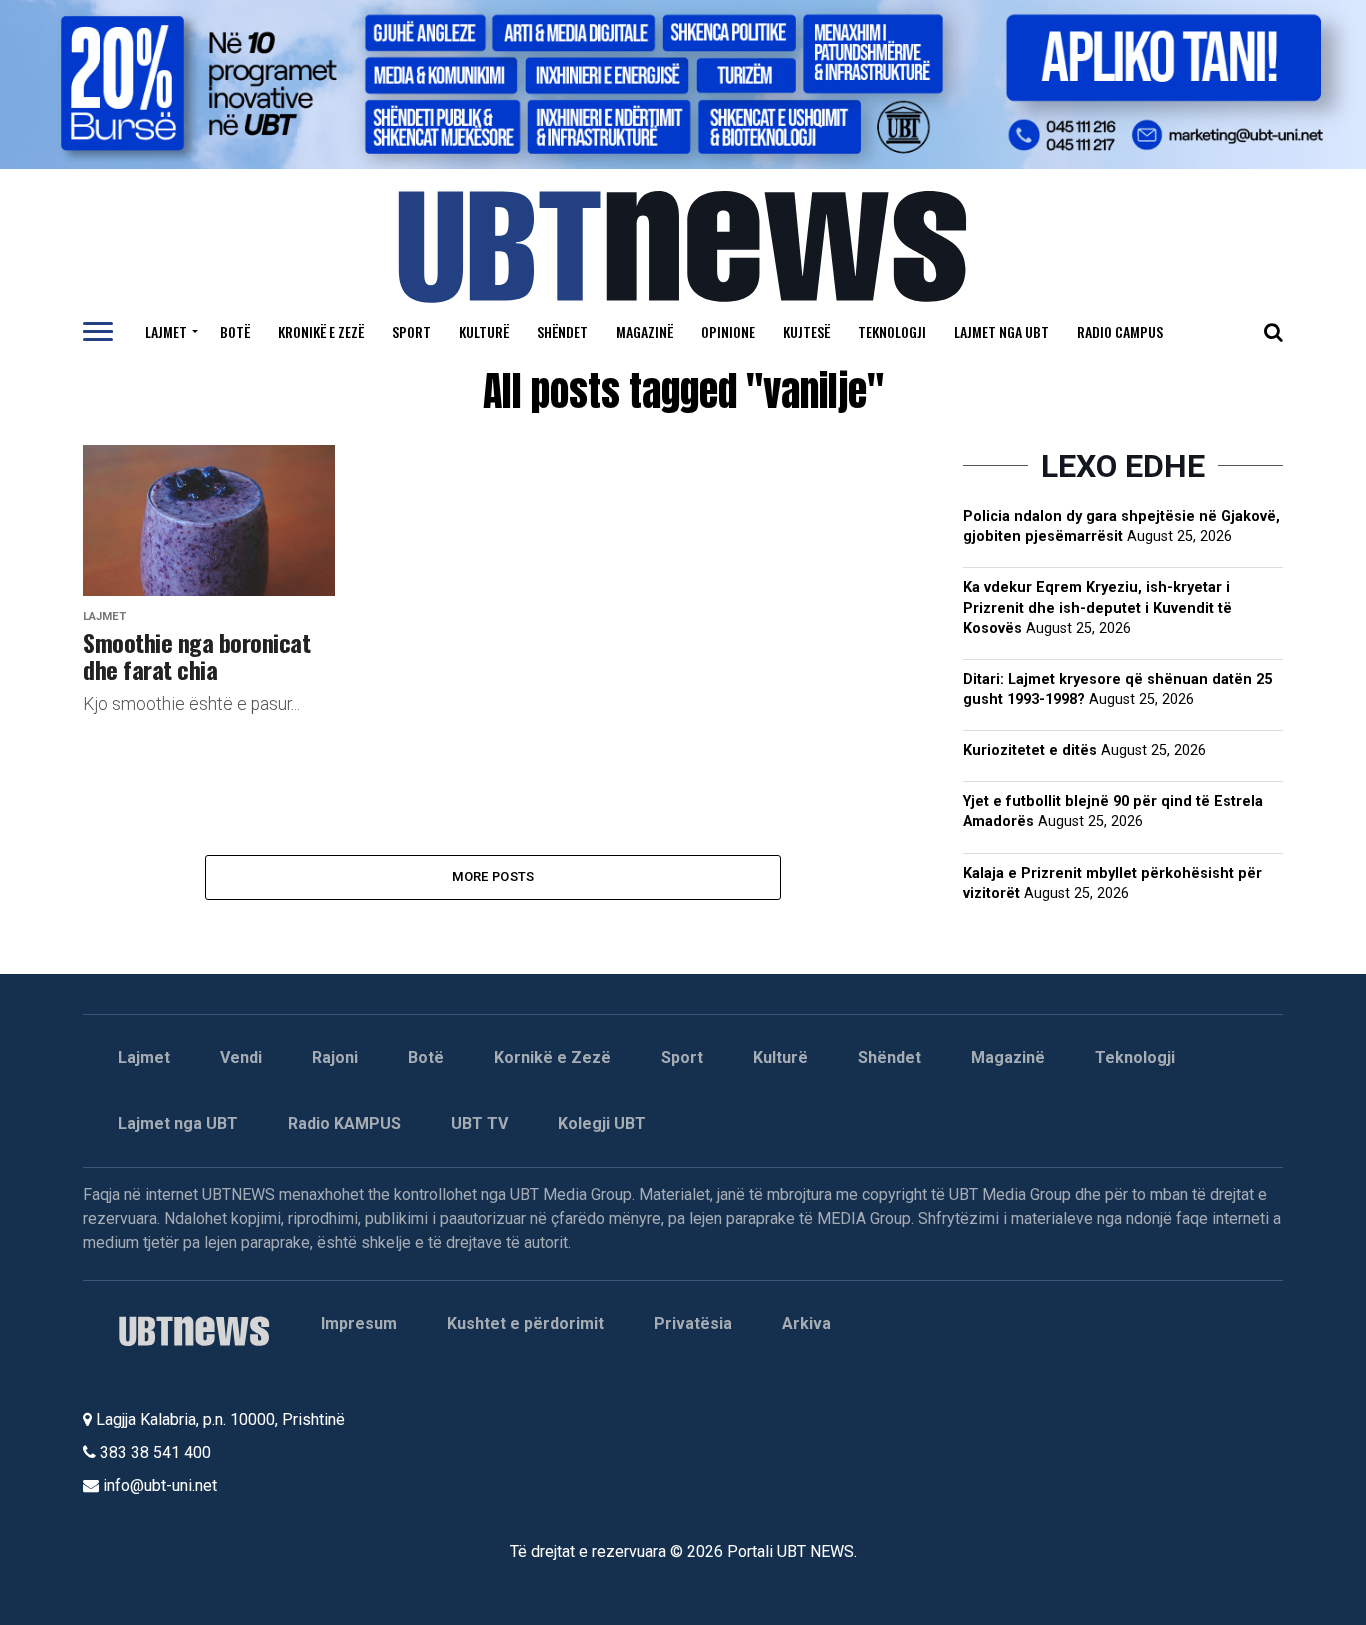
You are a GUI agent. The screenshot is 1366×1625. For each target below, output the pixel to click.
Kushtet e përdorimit (525, 1323)
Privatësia (693, 1323)
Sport (411, 331)
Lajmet (166, 331)
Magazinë (644, 331)
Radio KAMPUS (344, 1123)
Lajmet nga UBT (1001, 331)
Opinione (728, 331)
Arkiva (806, 1323)
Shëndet (562, 331)
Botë (235, 331)
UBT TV (479, 1123)
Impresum (359, 1323)
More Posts (493, 876)
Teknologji (892, 331)
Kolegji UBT (602, 1123)
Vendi (241, 1057)
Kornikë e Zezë (552, 1057)
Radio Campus (1120, 331)
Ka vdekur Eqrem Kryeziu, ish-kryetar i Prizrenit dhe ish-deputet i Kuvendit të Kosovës (1097, 607)
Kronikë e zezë (321, 331)
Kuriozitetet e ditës (1030, 750)
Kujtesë (806, 331)
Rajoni (335, 1057)
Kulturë (484, 331)
